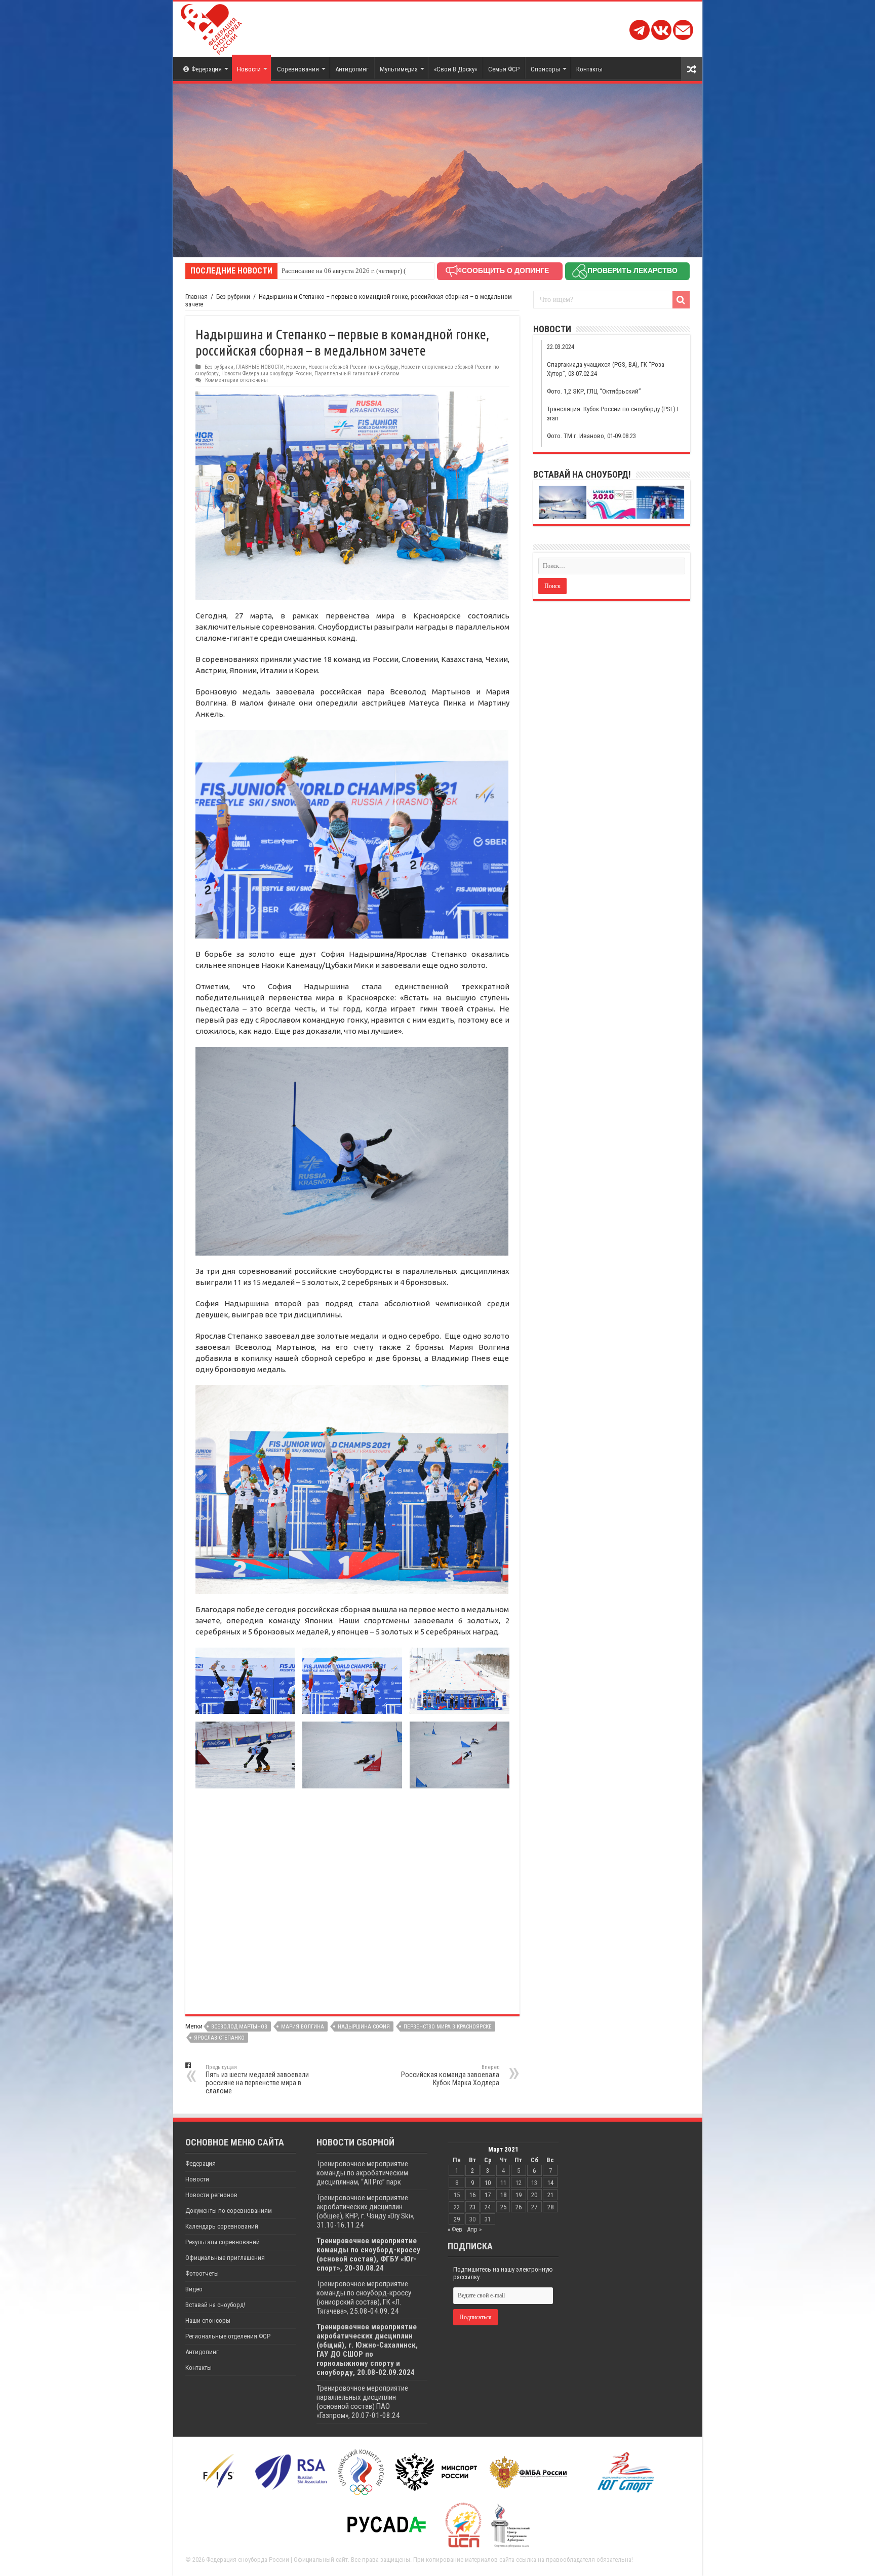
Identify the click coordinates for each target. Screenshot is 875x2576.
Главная (196, 297)
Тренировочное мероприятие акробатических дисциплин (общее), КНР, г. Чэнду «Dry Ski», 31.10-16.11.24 (366, 2211)
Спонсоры (545, 69)
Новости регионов (211, 2195)
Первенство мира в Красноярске (448, 2027)
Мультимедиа (399, 69)
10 (488, 2183)
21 (550, 2195)
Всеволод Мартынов (239, 2027)
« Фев (455, 2229)
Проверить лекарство (632, 270)
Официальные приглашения (225, 2258)
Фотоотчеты (202, 2273)
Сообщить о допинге (505, 270)
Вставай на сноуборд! (215, 2305)
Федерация (207, 69)
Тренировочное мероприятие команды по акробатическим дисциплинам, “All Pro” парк (362, 2173)
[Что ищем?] (681, 300)
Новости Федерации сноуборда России (267, 374)
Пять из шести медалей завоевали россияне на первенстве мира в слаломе (257, 2079)
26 (519, 2207)
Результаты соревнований (223, 2242)
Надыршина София (364, 2027)
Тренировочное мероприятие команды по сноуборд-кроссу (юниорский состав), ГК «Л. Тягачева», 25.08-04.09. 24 (364, 2297)
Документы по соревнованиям (229, 2211)
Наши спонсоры (208, 2320)
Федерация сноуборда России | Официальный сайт (277, 2560)
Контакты (589, 69)
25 (503, 2207)
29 (457, 2219)
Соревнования (298, 69)
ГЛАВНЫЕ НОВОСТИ (260, 367)
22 (457, 2207)
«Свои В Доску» (455, 69)
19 (519, 2195)
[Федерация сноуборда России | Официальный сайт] (211, 27)
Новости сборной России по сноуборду (353, 367)
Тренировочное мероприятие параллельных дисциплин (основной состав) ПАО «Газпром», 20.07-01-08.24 (362, 2402)
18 (503, 2195)
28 (550, 2207)
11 (503, 2183)
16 (472, 2195)
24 (488, 2207)
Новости (249, 69)
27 (534, 2207)
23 (472, 2207)
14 (550, 2183)
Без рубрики (233, 297)
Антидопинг (352, 69)
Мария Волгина (303, 2027)
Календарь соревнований (222, 2226)
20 (534, 2195)
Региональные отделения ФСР (228, 2336)
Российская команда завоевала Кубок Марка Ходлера (450, 2075)
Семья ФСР (504, 69)
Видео (194, 2289)
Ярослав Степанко (219, 2038)
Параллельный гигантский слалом (357, 374)
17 (488, 2195)
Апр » (474, 2229)
